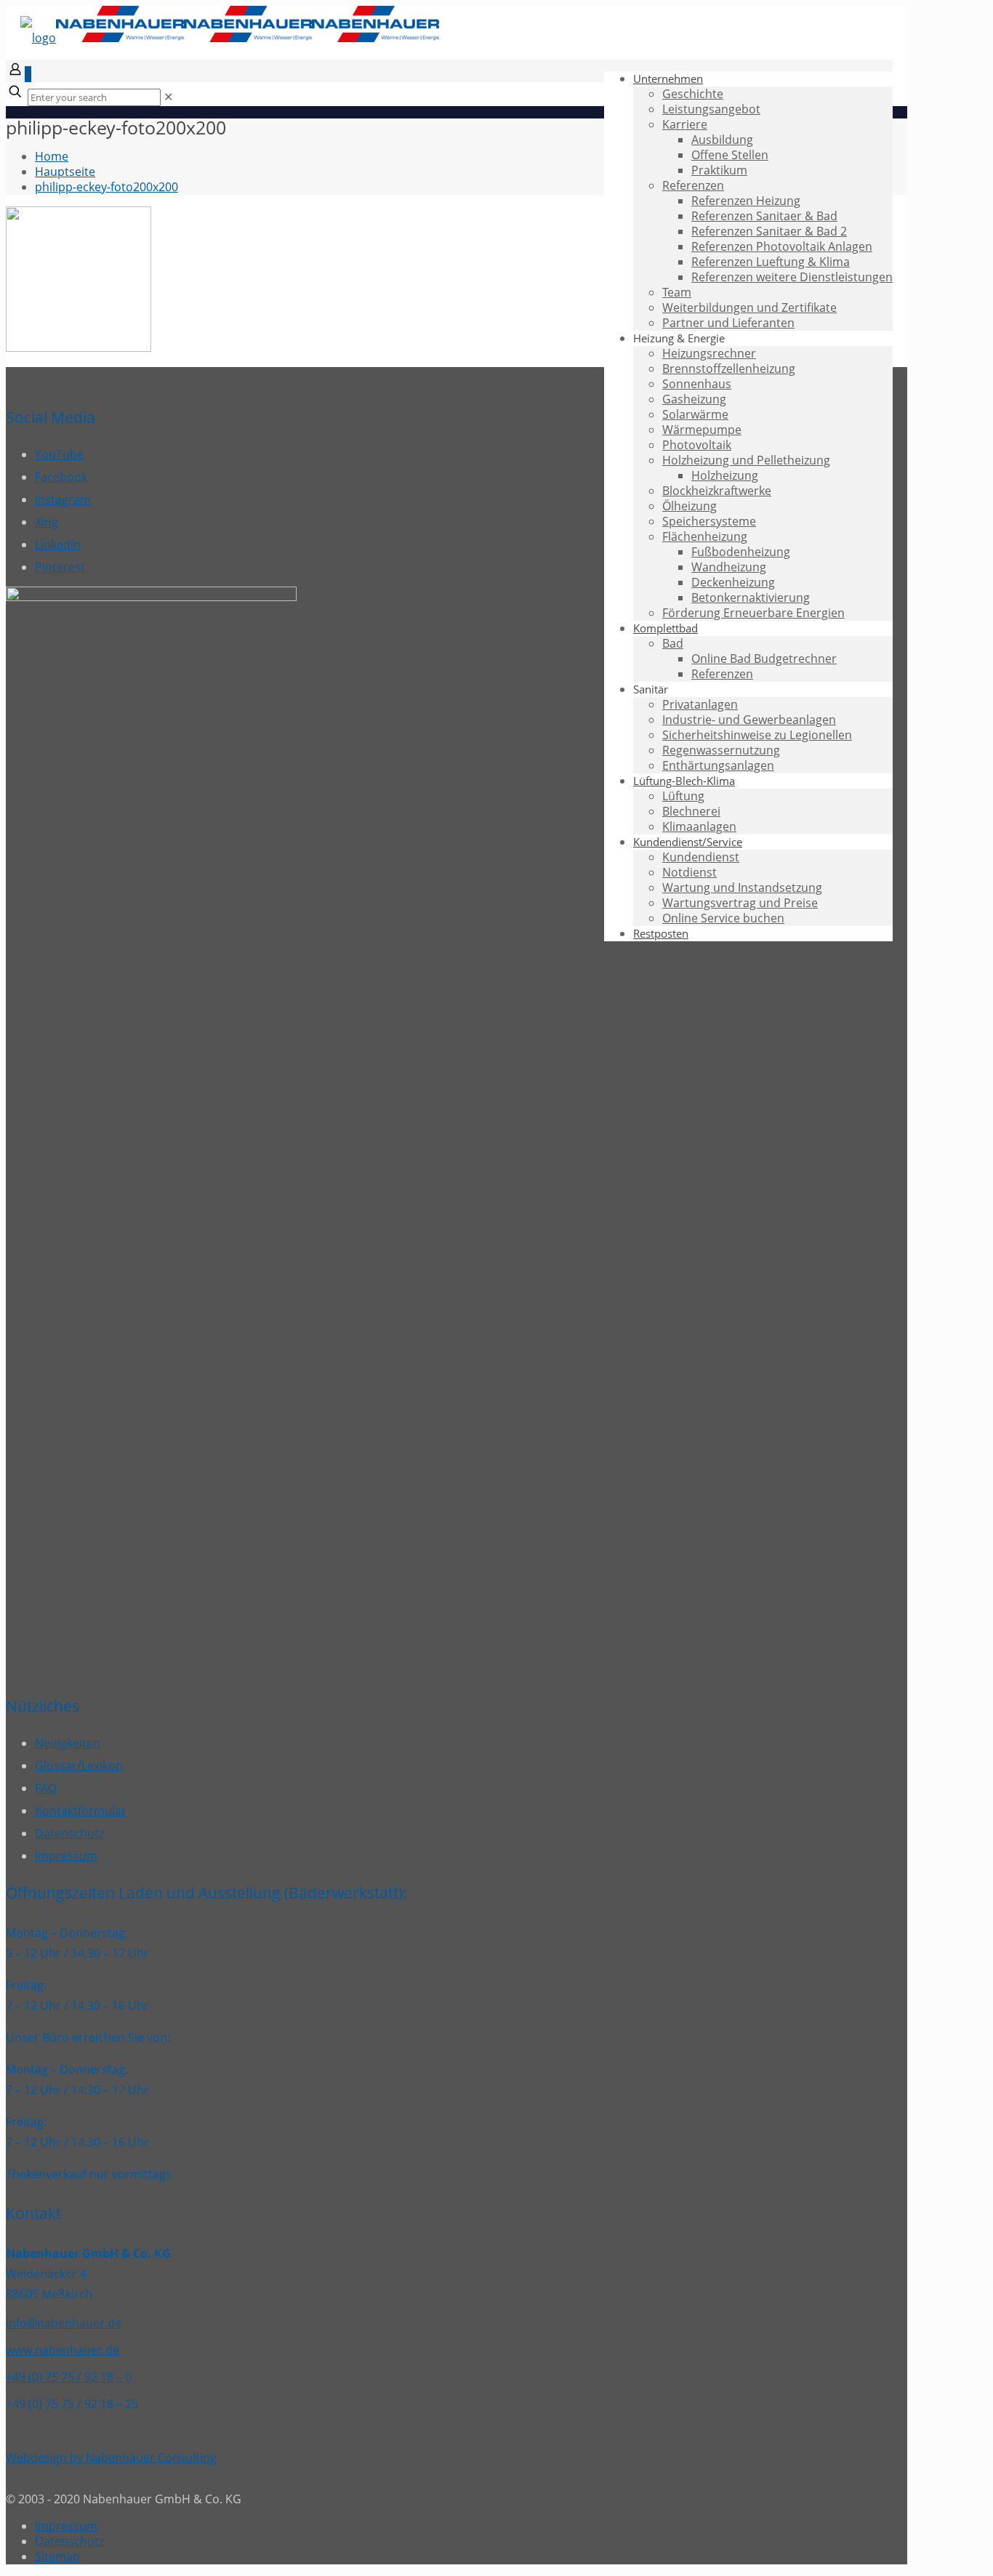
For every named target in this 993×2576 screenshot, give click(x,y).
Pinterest (60, 567)
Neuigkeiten (68, 1743)
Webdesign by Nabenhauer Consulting (111, 2458)
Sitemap (57, 2556)
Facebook (61, 477)
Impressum (66, 1856)
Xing (47, 522)
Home (52, 156)
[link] (168, 97)
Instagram (63, 499)
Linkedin (58, 544)
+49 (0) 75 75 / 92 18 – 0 (69, 2377)
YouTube (59, 454)
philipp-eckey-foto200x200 (106, 187)
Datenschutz (69, 1833)
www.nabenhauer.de (63, 2350)
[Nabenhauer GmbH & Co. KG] (230, 38)
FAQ (46, 1788)
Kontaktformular (81, 1811)
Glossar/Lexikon (79, 1766)
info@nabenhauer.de (64, 2323)
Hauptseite (65, 172)
